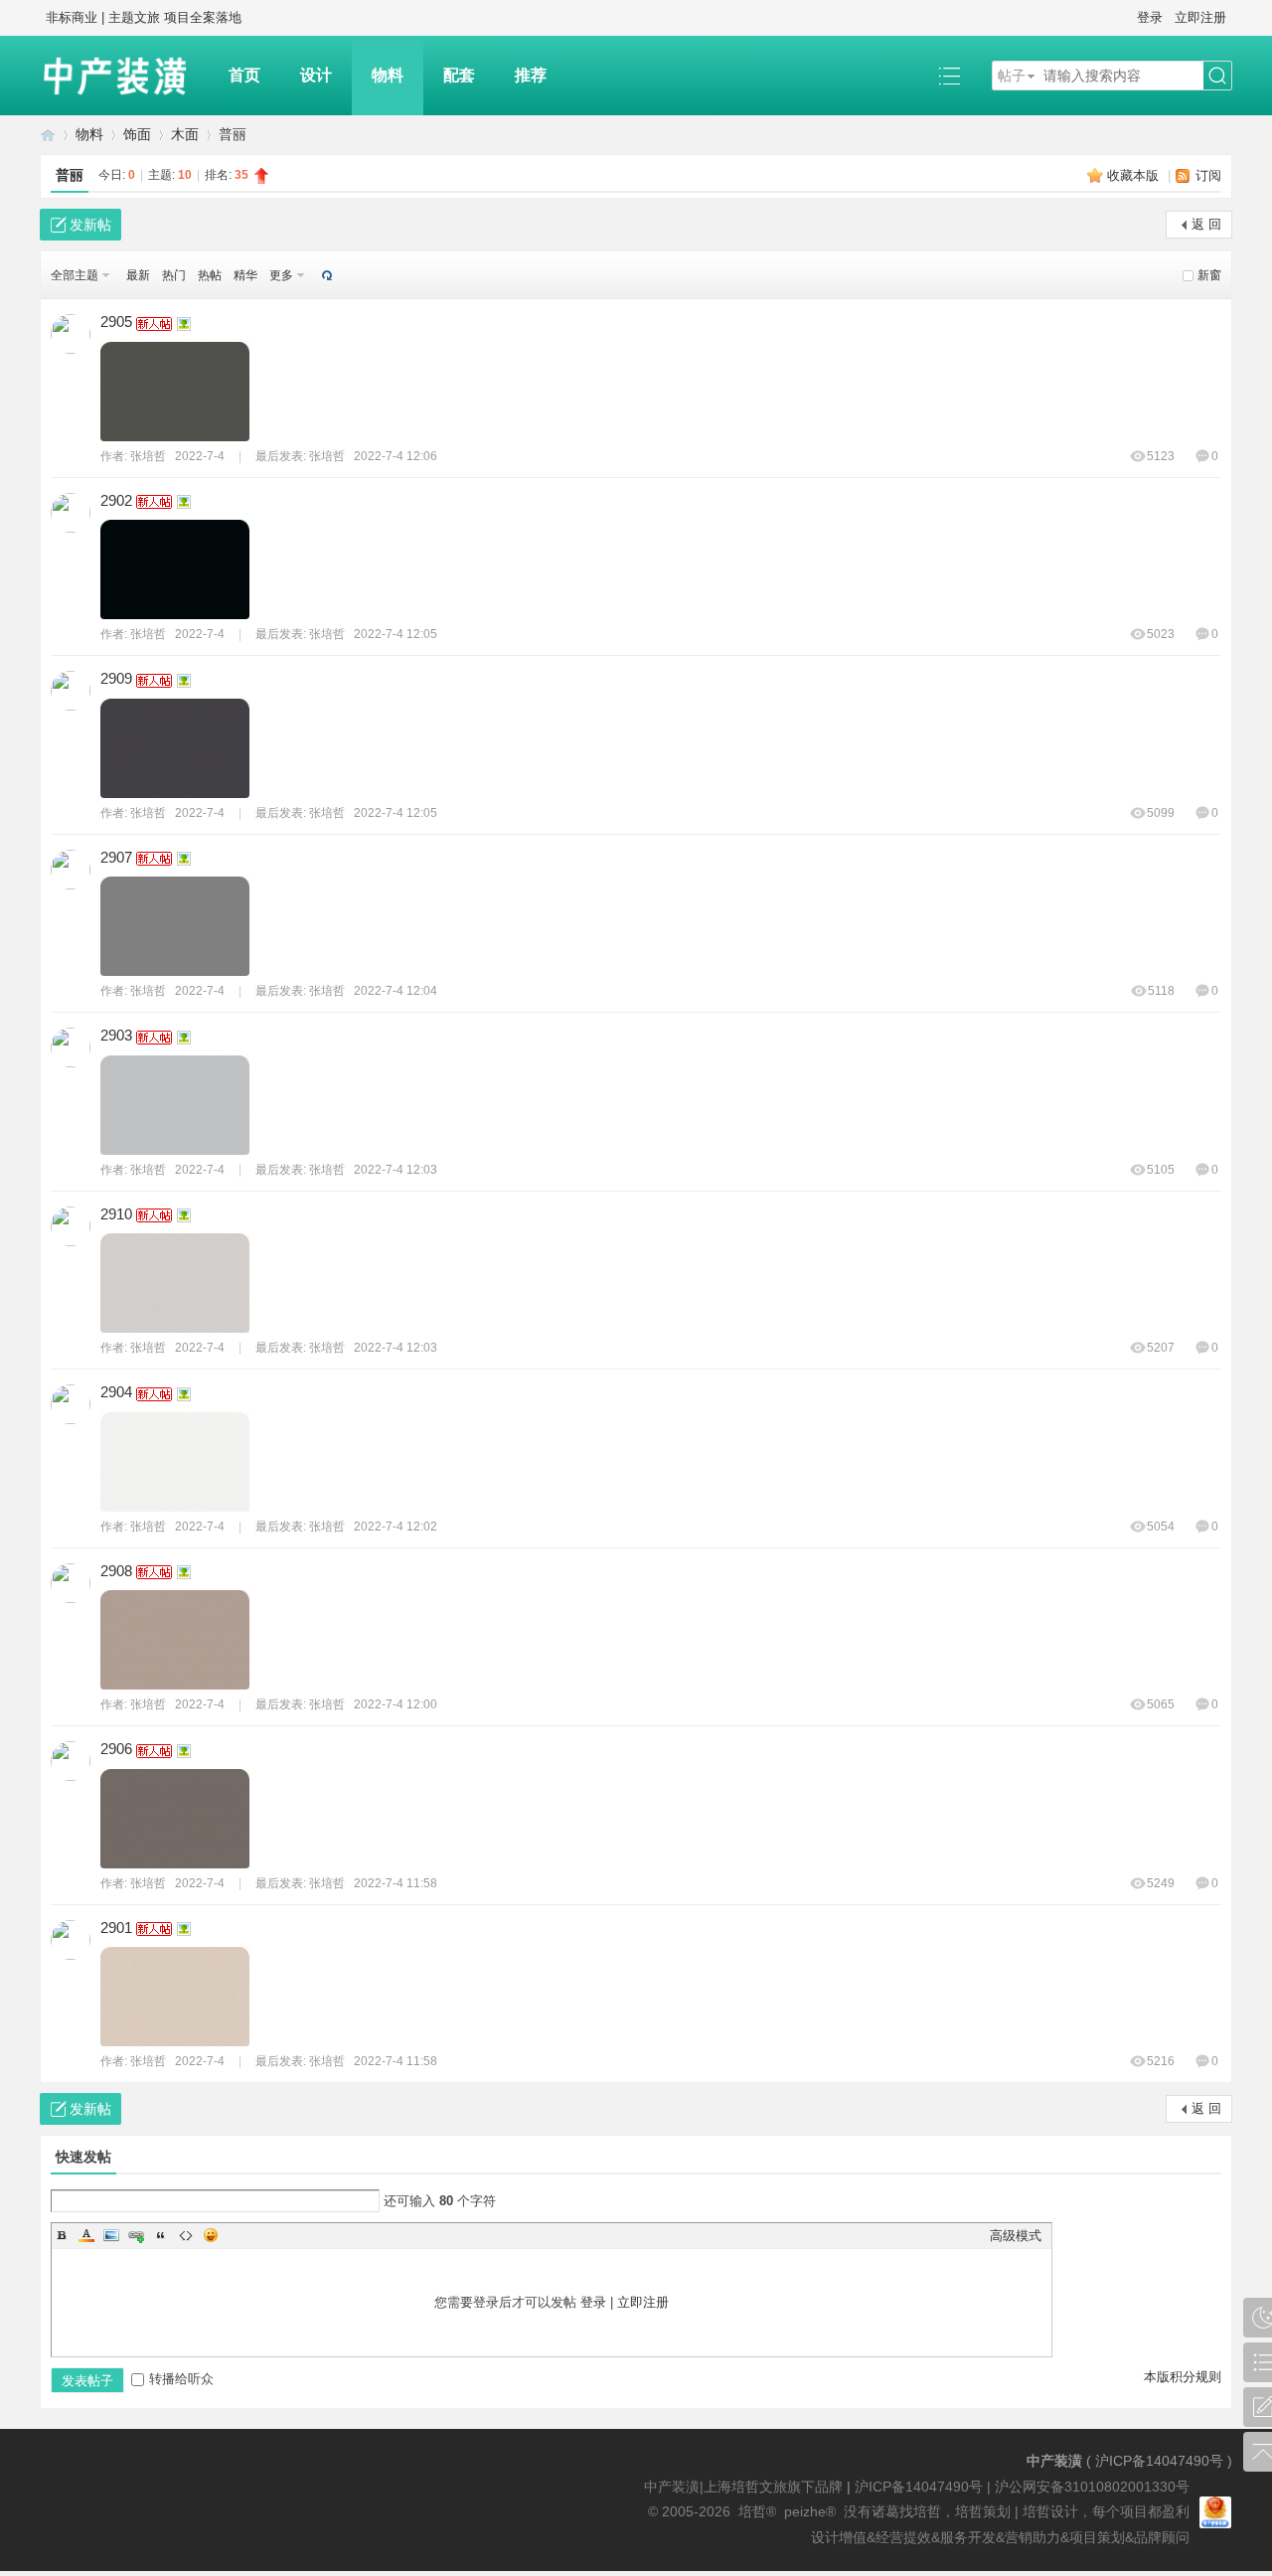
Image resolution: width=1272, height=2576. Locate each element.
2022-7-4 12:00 (396, 1704)
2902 (116, 500)
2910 (116, 1214)
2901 (116, 1928)
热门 (174, 275)
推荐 (531, 75)
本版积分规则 (1183, 2377)
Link (136, 2235)
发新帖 (90, 225)
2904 (116, 1392)
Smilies (211, 2235)
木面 (185, 134)
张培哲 (148, 456)
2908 (116, 1571)
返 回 (1206, 224)
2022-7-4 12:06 (396, 456)
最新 (138, 275)
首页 (244, 75)
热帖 (210, 275)
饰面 (137, 134)
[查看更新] (325, 275)
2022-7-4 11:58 (396, 1883)
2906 (116, 1749)
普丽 (70, 175)
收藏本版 (1135, 175)
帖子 (1012, 76)
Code (186, 2235)
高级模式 (1016, 2236)
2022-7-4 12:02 (396, 1527)
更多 (281, 275)
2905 (116, 322)
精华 (245, 275)
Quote (161, 2235)
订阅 (1208, 175)
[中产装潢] (124, 76)
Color (86, 2235)
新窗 (1209, 275)
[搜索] (1217, 76)
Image (111, 2235)
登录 (1150, 17)
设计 (316, 75)
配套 (459, 75)
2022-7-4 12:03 (396, 1170)
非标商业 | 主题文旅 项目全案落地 (144, 17)
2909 (116, 678)
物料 (388, 75)
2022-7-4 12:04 (396, 991)
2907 (116, 857)
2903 (116, 1035)
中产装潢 (48, 135)
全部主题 (75, 275)
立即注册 (1200, 17)
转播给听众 (181, 2379)
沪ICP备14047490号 (1159, 2461)
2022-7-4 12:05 (396, 634)
